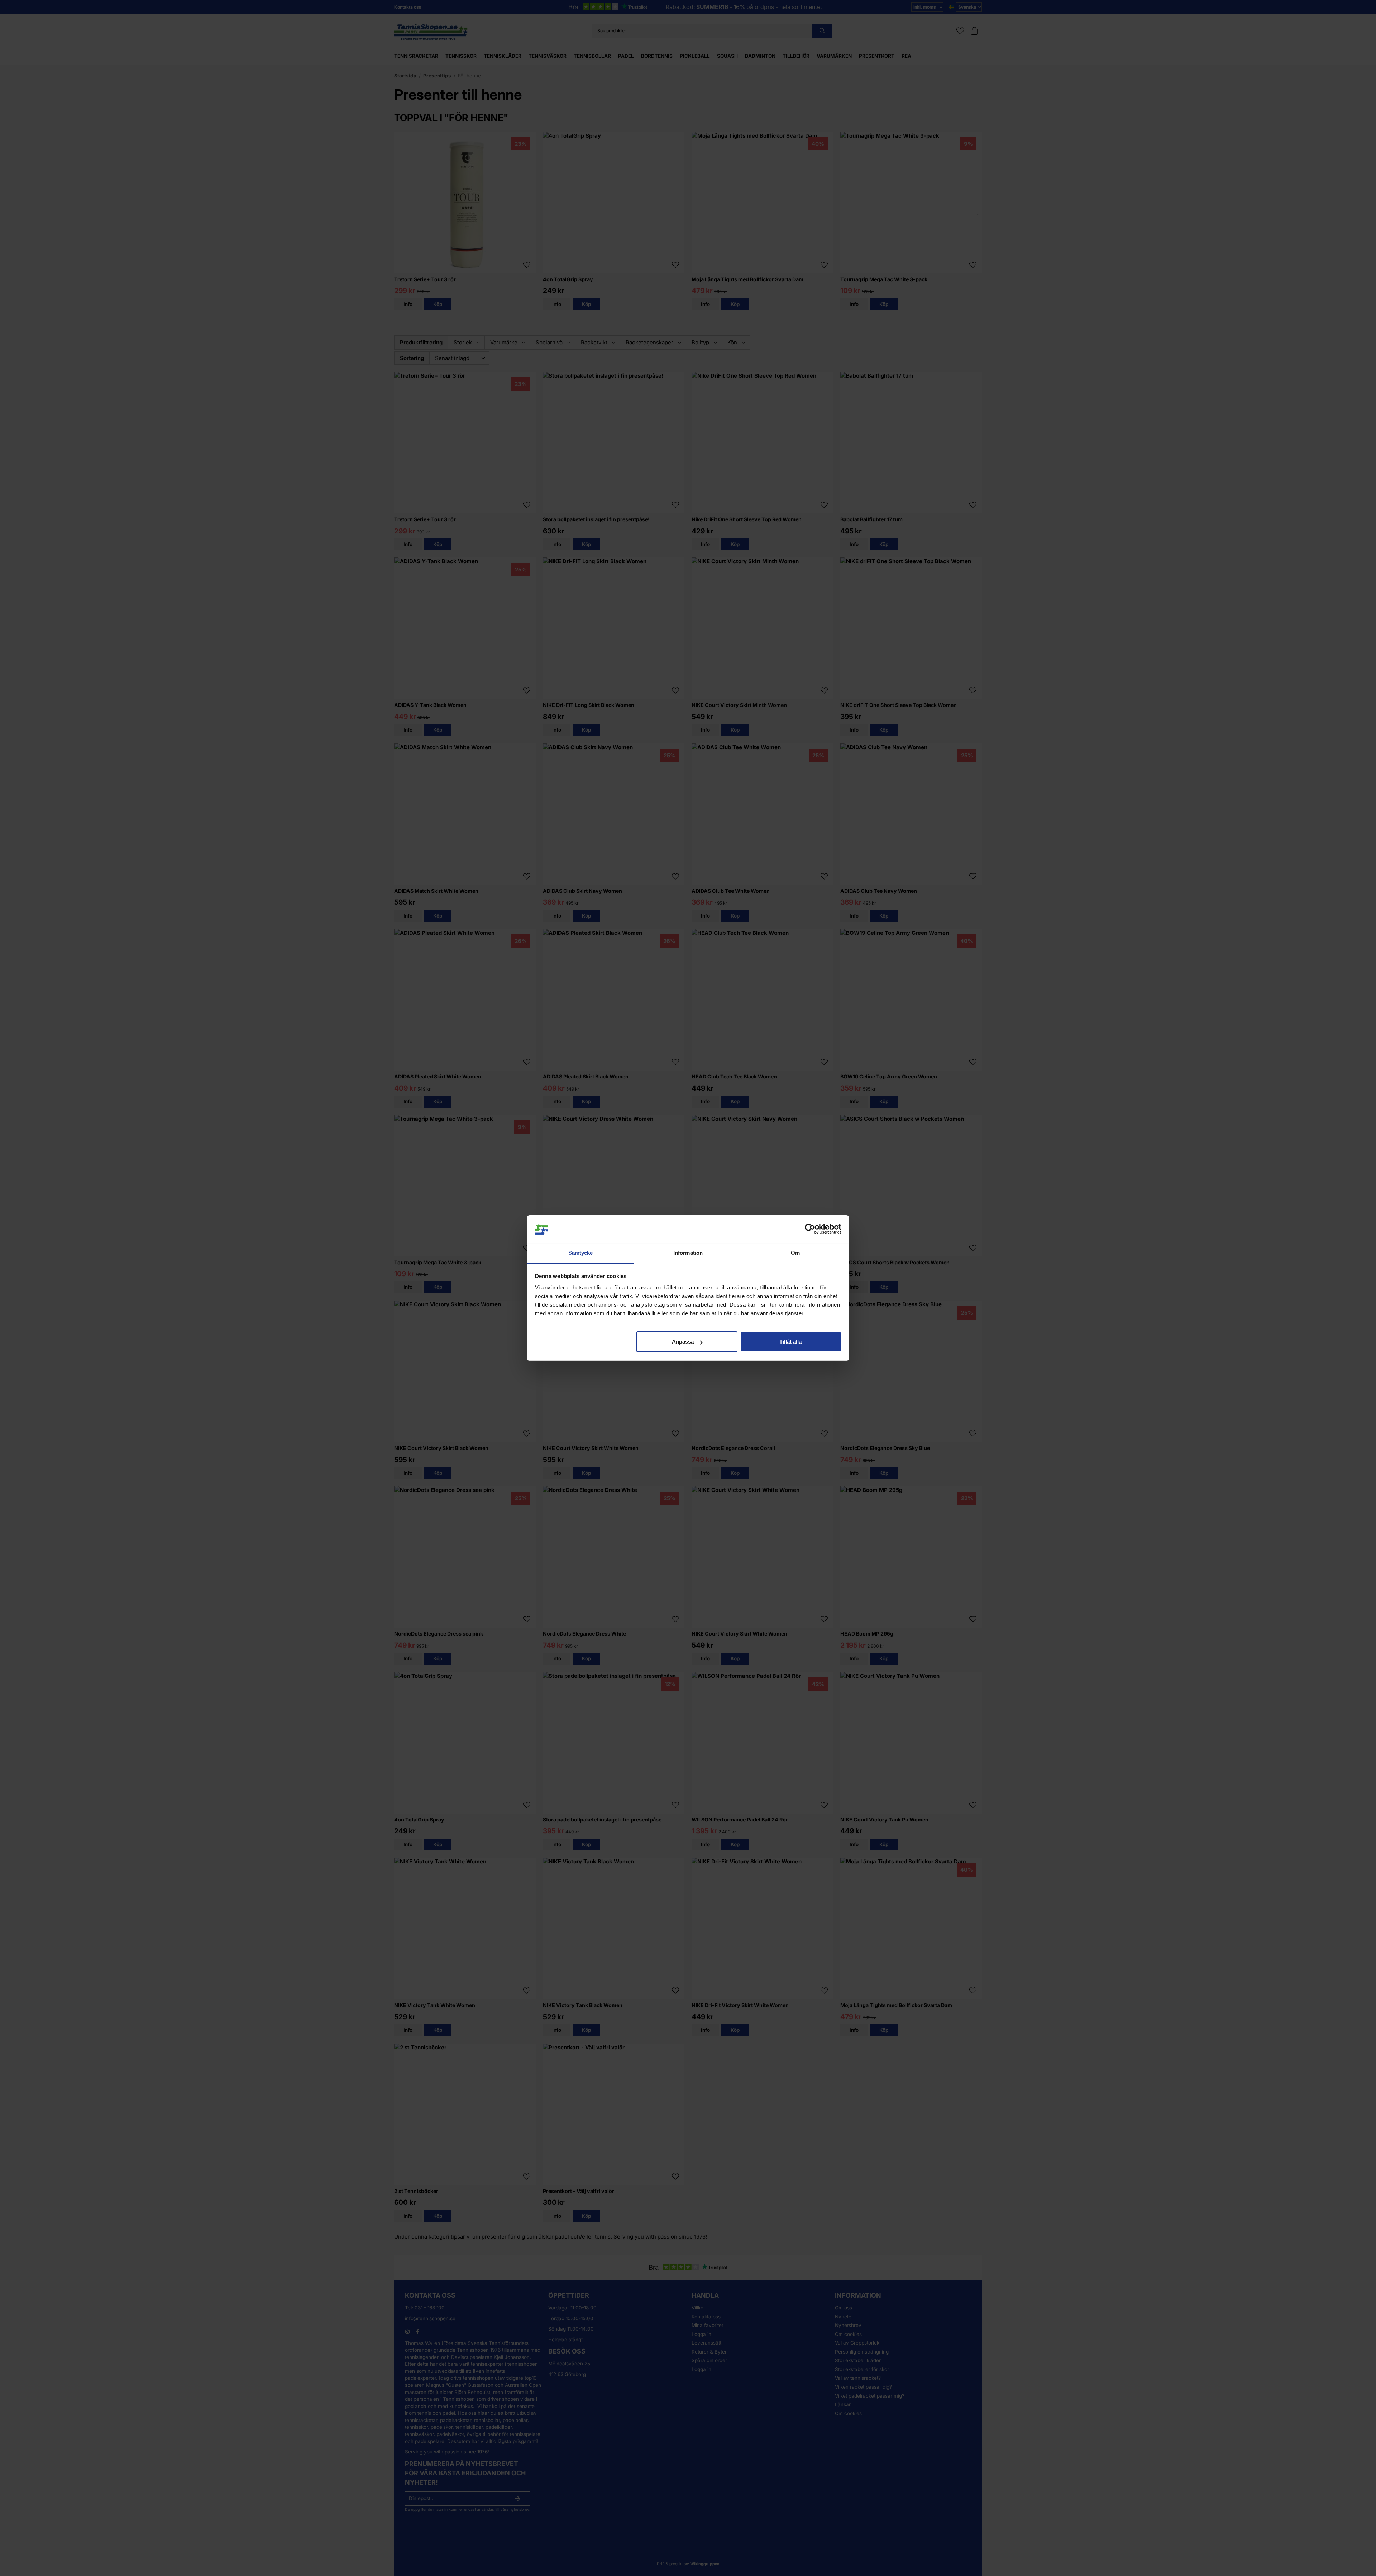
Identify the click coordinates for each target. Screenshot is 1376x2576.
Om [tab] (795, 1253)
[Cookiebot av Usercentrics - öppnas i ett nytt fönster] (810, 1229)
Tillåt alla (790, 1342)
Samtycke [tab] (581, 1253)
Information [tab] (688, 1253)
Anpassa (683, 1342)
